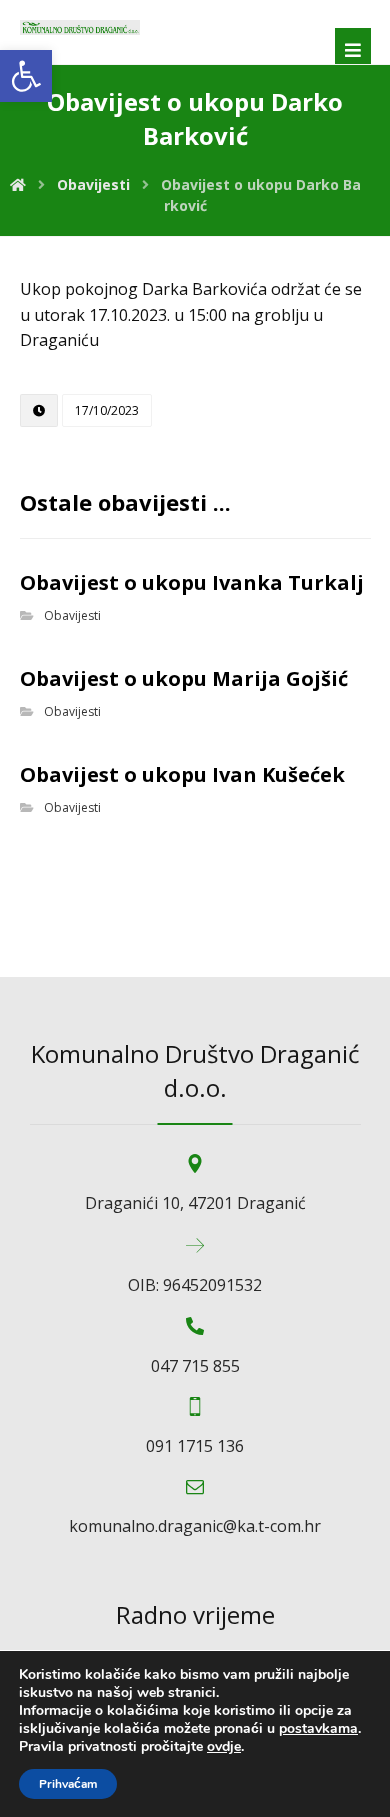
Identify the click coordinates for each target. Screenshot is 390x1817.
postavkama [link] (318, 1728)
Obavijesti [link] (72, 615)
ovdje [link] (224, 1746)
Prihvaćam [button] (68, 1784)
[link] (26, 76)
